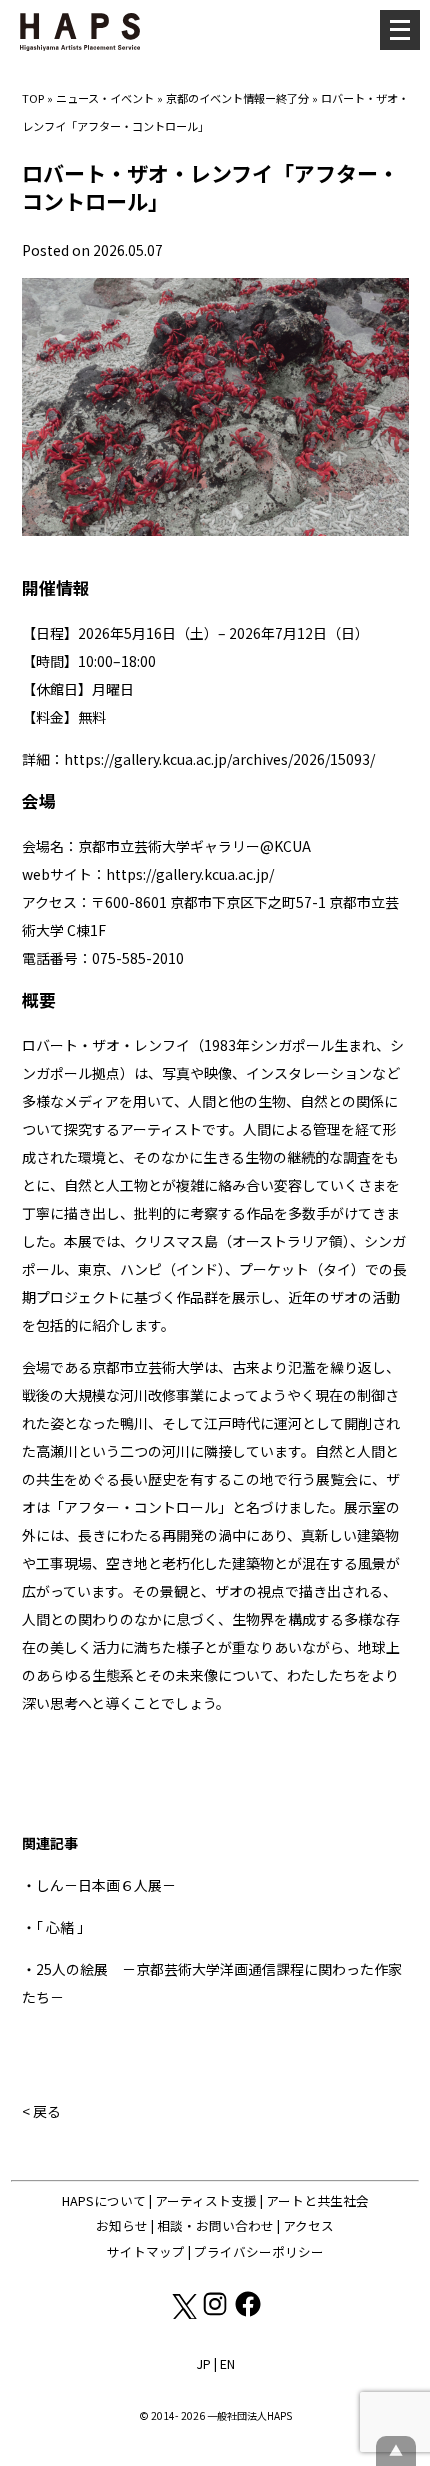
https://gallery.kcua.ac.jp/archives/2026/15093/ (219, 759)
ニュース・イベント (105, 98)
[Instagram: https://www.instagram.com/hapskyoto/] (216, 2313)
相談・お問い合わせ (215, 2225)
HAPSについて (104, 2200)
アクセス (308, 2225)
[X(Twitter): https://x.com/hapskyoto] (183, 2313)
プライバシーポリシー (259, 2251)
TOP (33, 98)
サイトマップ (146, 2251)
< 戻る (41, 2111)
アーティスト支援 (206, 2200)
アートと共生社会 (317, 2200)
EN (227, 2363)
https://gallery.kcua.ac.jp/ (190, 874)
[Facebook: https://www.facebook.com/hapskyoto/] (248, 2313)
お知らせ (122, 2225)
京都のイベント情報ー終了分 (237, 98)
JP (203, 2363)
